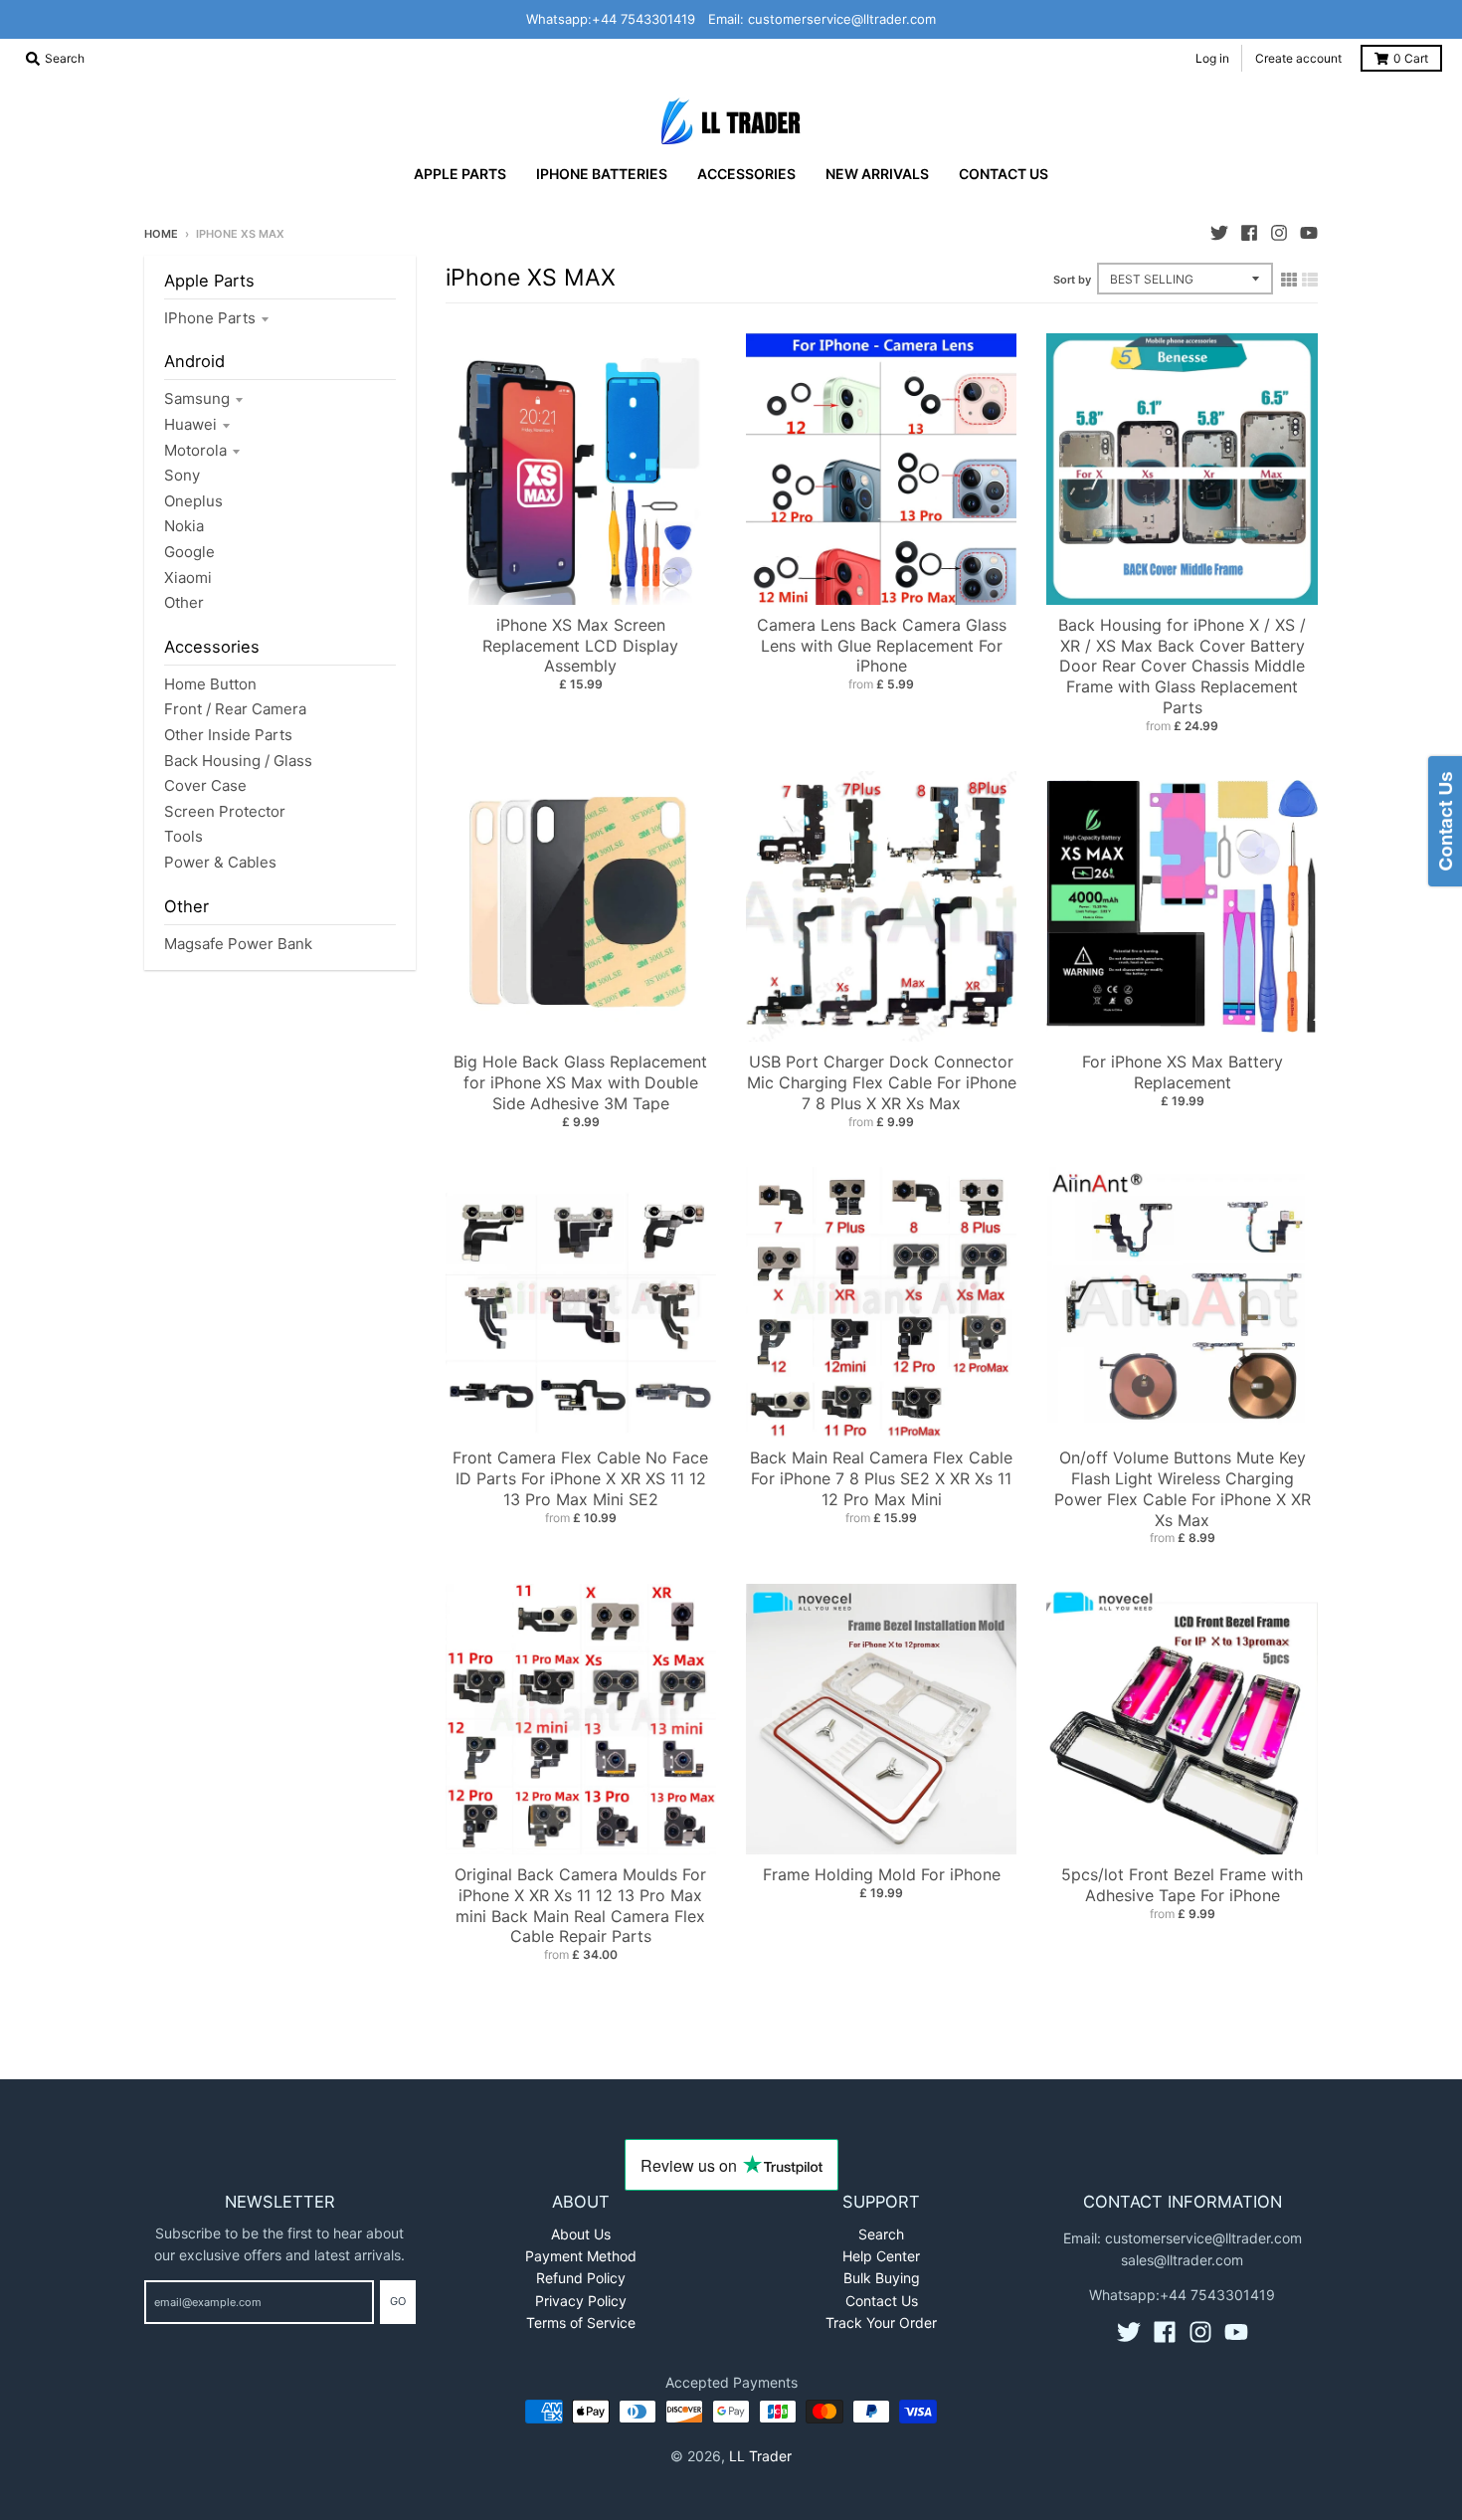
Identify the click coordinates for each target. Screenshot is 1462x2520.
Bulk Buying (882, 2278)
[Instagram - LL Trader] (1279, 233)
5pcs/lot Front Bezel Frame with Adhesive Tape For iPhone (1182, 1885)
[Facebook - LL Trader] (1249, 233)
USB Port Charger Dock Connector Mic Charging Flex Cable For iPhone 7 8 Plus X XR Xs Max (882, 1082)
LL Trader (760, 2456)
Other (184, 602)
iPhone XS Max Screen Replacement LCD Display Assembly (580, 646)
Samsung (197, 398)
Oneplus (193, 501)
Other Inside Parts (228, 735)
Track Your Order (881, 2323)
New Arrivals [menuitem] (877, 174)
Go (398, 2301)
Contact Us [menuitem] (1004, 174)
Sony (182, 475)
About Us (581, 2234)
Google (189, 552)
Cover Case (205, 785)
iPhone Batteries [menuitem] (602, 174)
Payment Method (581, 2256)
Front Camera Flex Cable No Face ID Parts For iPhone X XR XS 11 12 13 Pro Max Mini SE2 (580, 1478)
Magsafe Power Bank (238, 944)
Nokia (184, 526)
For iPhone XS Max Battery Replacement (1183, 1072)
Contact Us (882, 2301)
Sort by (1072, 280)
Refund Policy (581, 2278)
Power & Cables (220, 862)
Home (161, 234)
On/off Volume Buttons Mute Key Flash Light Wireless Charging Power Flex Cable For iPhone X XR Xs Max (1183, 1488)
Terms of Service (581, 2323)
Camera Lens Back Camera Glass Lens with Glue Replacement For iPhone (882, 646)
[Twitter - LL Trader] (1219, 233)
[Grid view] (1289, 280)
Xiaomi (188, 578)
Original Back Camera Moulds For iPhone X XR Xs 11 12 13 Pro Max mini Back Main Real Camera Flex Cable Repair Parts (580, 1905)
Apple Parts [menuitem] (460, 174)
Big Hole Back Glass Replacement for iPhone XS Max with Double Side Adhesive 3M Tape (580, 1082)
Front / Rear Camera (235, 709)
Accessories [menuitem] (746, 174)
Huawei (190, 424)
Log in (1212, 58)
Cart (1411, 58)
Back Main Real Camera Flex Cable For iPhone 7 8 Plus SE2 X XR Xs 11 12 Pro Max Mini (881, 1478)
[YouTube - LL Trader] (1309, 233)
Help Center (881, 2256)
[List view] (1310, 280)
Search (881, 2234)
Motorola (195, 450)
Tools (183, 836)
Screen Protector (225, 811)
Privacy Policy (581, 2301)
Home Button (210, 684)
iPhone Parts (210, 318)
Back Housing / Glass (238, 761)
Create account (1298, 58)
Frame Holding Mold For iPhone (882, 1874)
